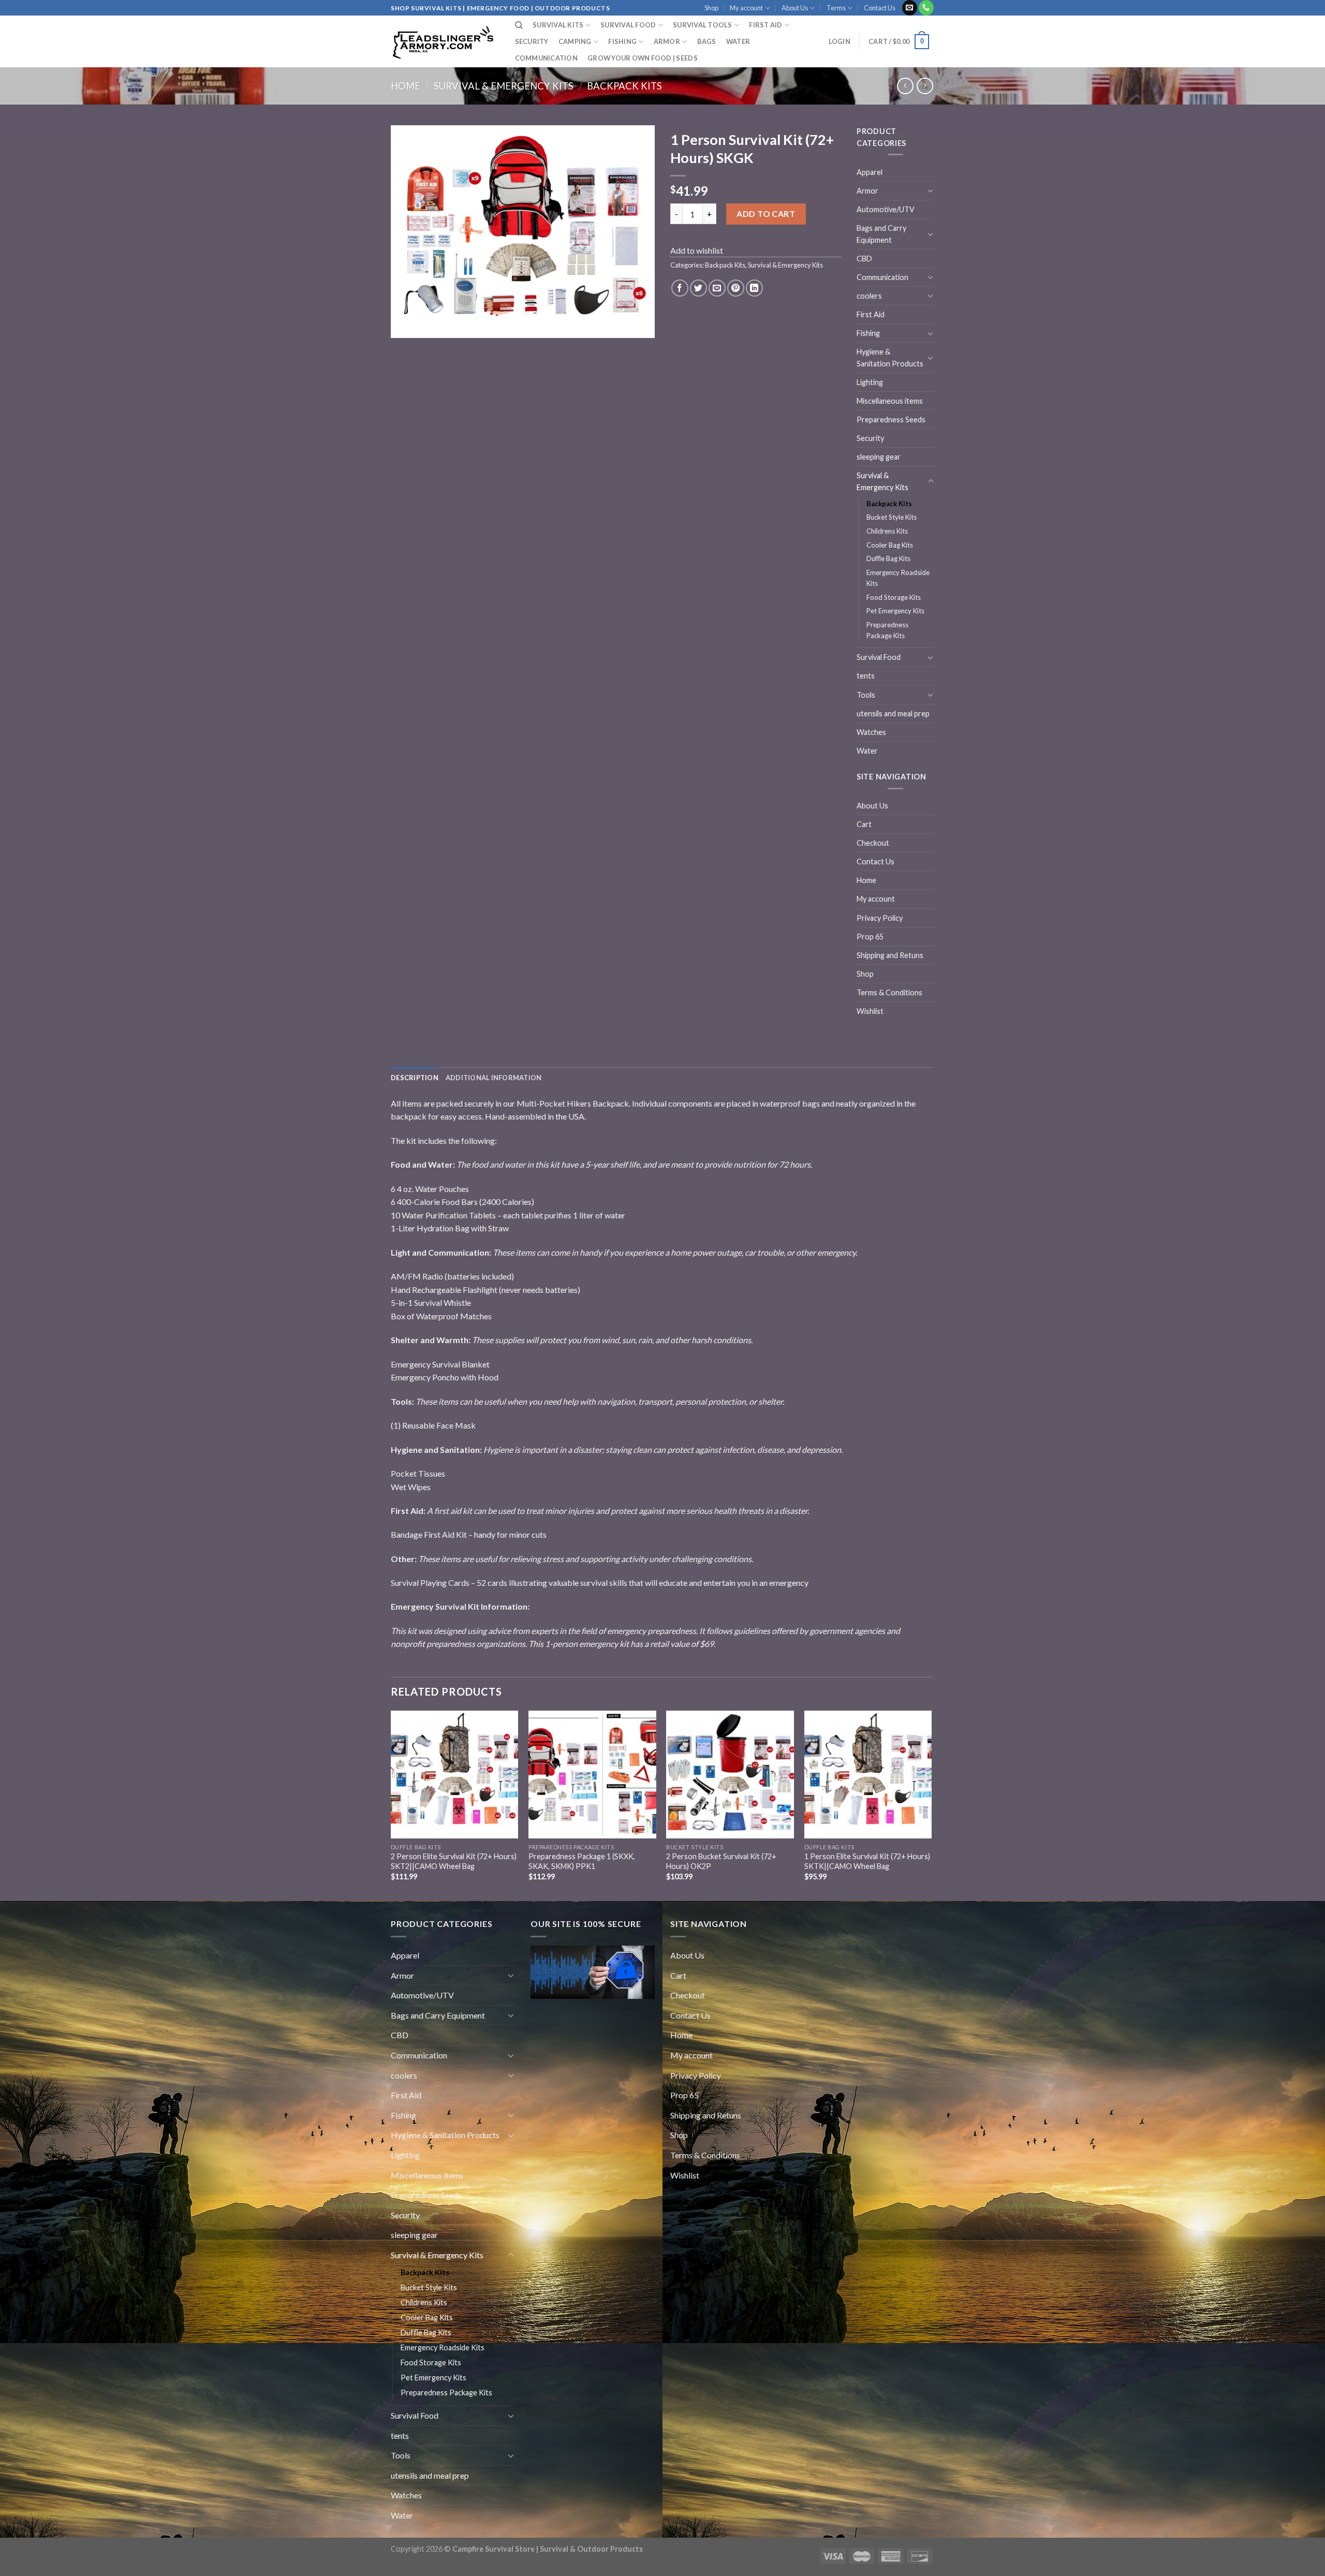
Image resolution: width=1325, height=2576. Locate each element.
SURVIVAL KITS (558, 25)
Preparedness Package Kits (887, 630)
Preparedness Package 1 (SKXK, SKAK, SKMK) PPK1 (582, 1861)
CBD (864, 259)
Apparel (870, 172)
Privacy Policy (880, 918)
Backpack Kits (624, 86)
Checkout (873, 843)
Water (738, 41)
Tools (866, 695)
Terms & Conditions (889, 992)
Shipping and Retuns (890, 955)
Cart (864, 824)
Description (415, 1078)
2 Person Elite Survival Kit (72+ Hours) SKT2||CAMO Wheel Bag (454, 1861)
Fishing (622, 41)
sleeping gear (879, 457)
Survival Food (879, 657)
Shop (711, 8)
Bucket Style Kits (892, 517)
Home (406, 86)
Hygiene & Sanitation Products (890, 358)
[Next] (931, 1805)
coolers (869, 296)
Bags (707, 41)
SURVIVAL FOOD (628, 25)
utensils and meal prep (893, 713)
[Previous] (391, 1805)
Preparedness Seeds (891, 419)
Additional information (494, 1078)
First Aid (871, 314)
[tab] (415, 1078)
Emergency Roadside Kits (898, 578)
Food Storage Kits (894, 597)
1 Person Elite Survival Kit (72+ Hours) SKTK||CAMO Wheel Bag (867, 1861)
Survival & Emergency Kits (504, 86)
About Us (795, 8)
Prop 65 (870, 937)
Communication (546, 58)
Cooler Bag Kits (890, 545)
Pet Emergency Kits (895, 611)
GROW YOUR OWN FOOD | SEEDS (643, 58)
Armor (667, 41)
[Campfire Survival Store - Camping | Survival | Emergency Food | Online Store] (443, 42)
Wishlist (870, 1011)
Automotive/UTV (886, 209)
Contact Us (880, 8)
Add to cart (766, 214)
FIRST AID (765, 25)
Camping (575, 41)
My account (746, 8)
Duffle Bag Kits (888, 558)
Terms (836, 8)
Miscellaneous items (890, 401)
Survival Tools (703, 25)
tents (866, 676)
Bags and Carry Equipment (881, 234)
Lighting (870, 382)
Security (532, 41)
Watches (871, 732)
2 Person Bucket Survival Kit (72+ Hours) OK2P (721, 1861)
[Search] (519, 25)
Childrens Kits (887, 531)
